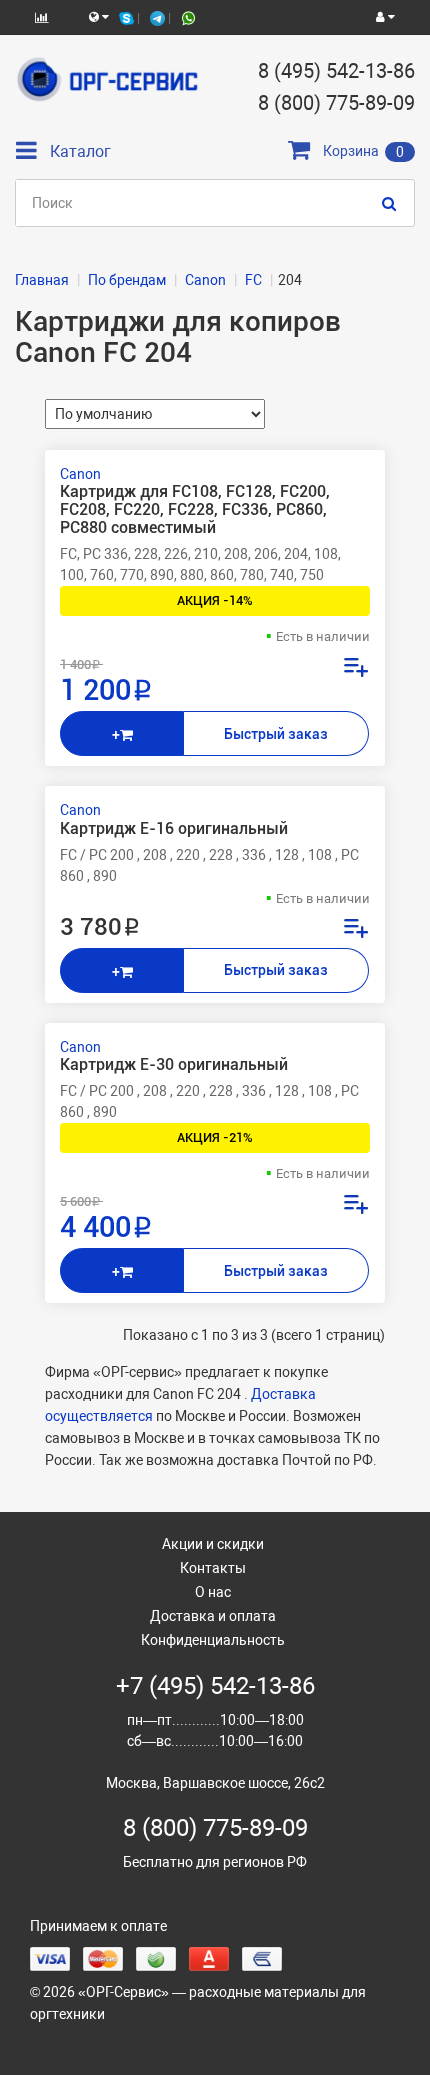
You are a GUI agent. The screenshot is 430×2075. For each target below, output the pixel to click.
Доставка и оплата (213, 1616)
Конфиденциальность (213, 1640)
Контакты (213, 1568)
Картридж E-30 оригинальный (174, 1065)
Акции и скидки (213, 1544)
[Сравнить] (355, 669)
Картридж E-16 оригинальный (174, 829)
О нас (213, 1592)
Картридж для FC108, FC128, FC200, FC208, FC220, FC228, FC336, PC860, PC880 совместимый (195, 510)
